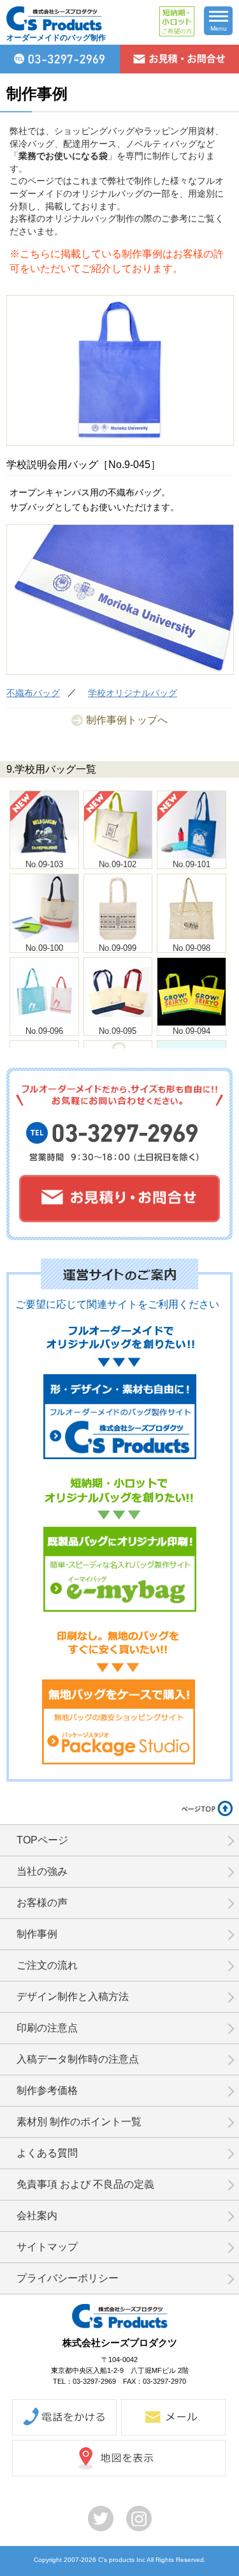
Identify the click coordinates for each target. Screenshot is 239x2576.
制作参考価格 (47, 2090)
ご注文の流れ (47, 1965)
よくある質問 (47, 2153)
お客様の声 (42, 1903)
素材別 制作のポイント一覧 (79, 2122)
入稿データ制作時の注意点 (78, 2059)
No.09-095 (118, 1031)
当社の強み (42, 1871)
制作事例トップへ (127, 720)
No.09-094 (192, 1031)
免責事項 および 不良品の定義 (85, 2184)
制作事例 (37, 1934)
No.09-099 (118, 948)
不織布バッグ (33, 693)
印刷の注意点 (47, 2028)
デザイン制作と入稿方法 (73, 1996)
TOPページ (42, 1840)
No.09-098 (192, 948)
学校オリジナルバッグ (133, 693)
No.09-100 (44, 948)
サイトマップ (47, 2247)
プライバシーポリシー (68, 2278)
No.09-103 (44, 864)
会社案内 (37, 2216)
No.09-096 (44, 1031)
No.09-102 (118, 864)
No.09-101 (192, 864)
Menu (219, 28)
